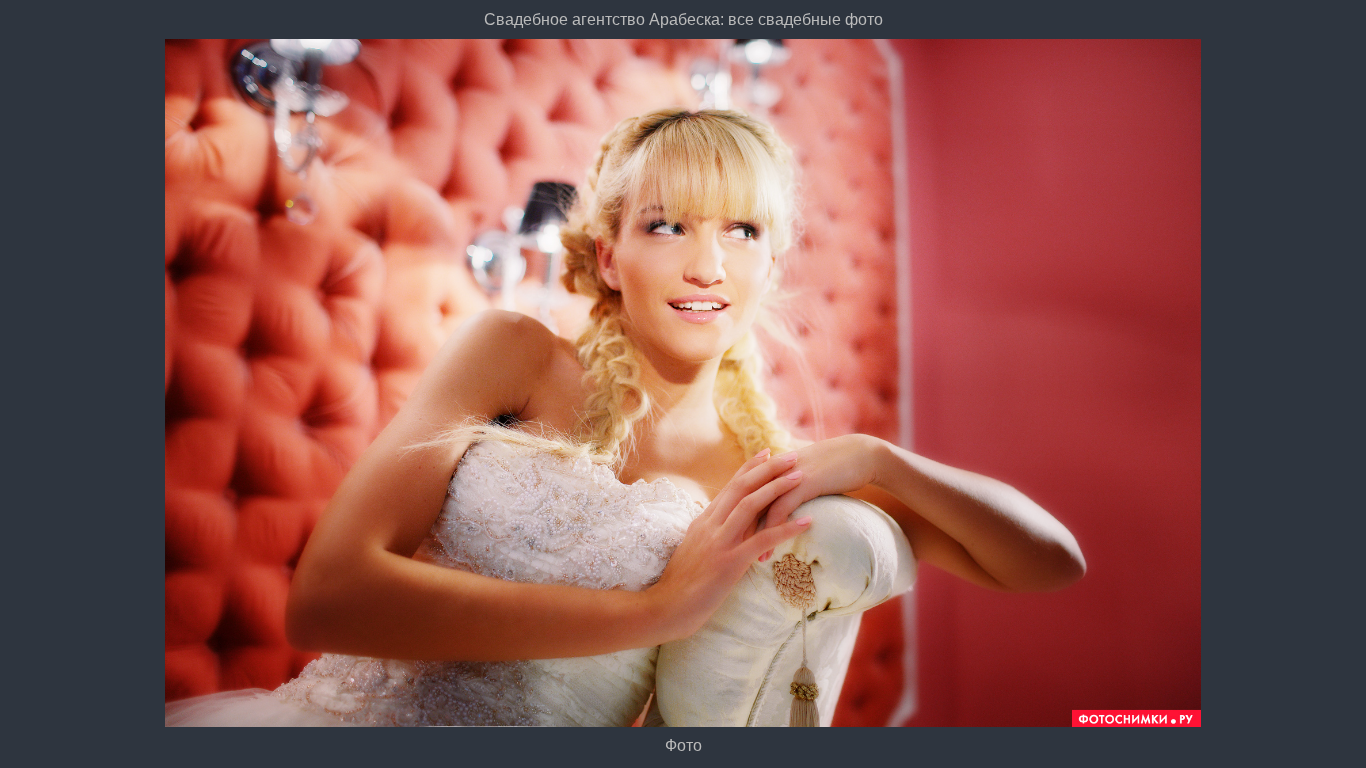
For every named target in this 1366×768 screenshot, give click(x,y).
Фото (683, 745)
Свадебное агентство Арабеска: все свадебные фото (683, 19)
